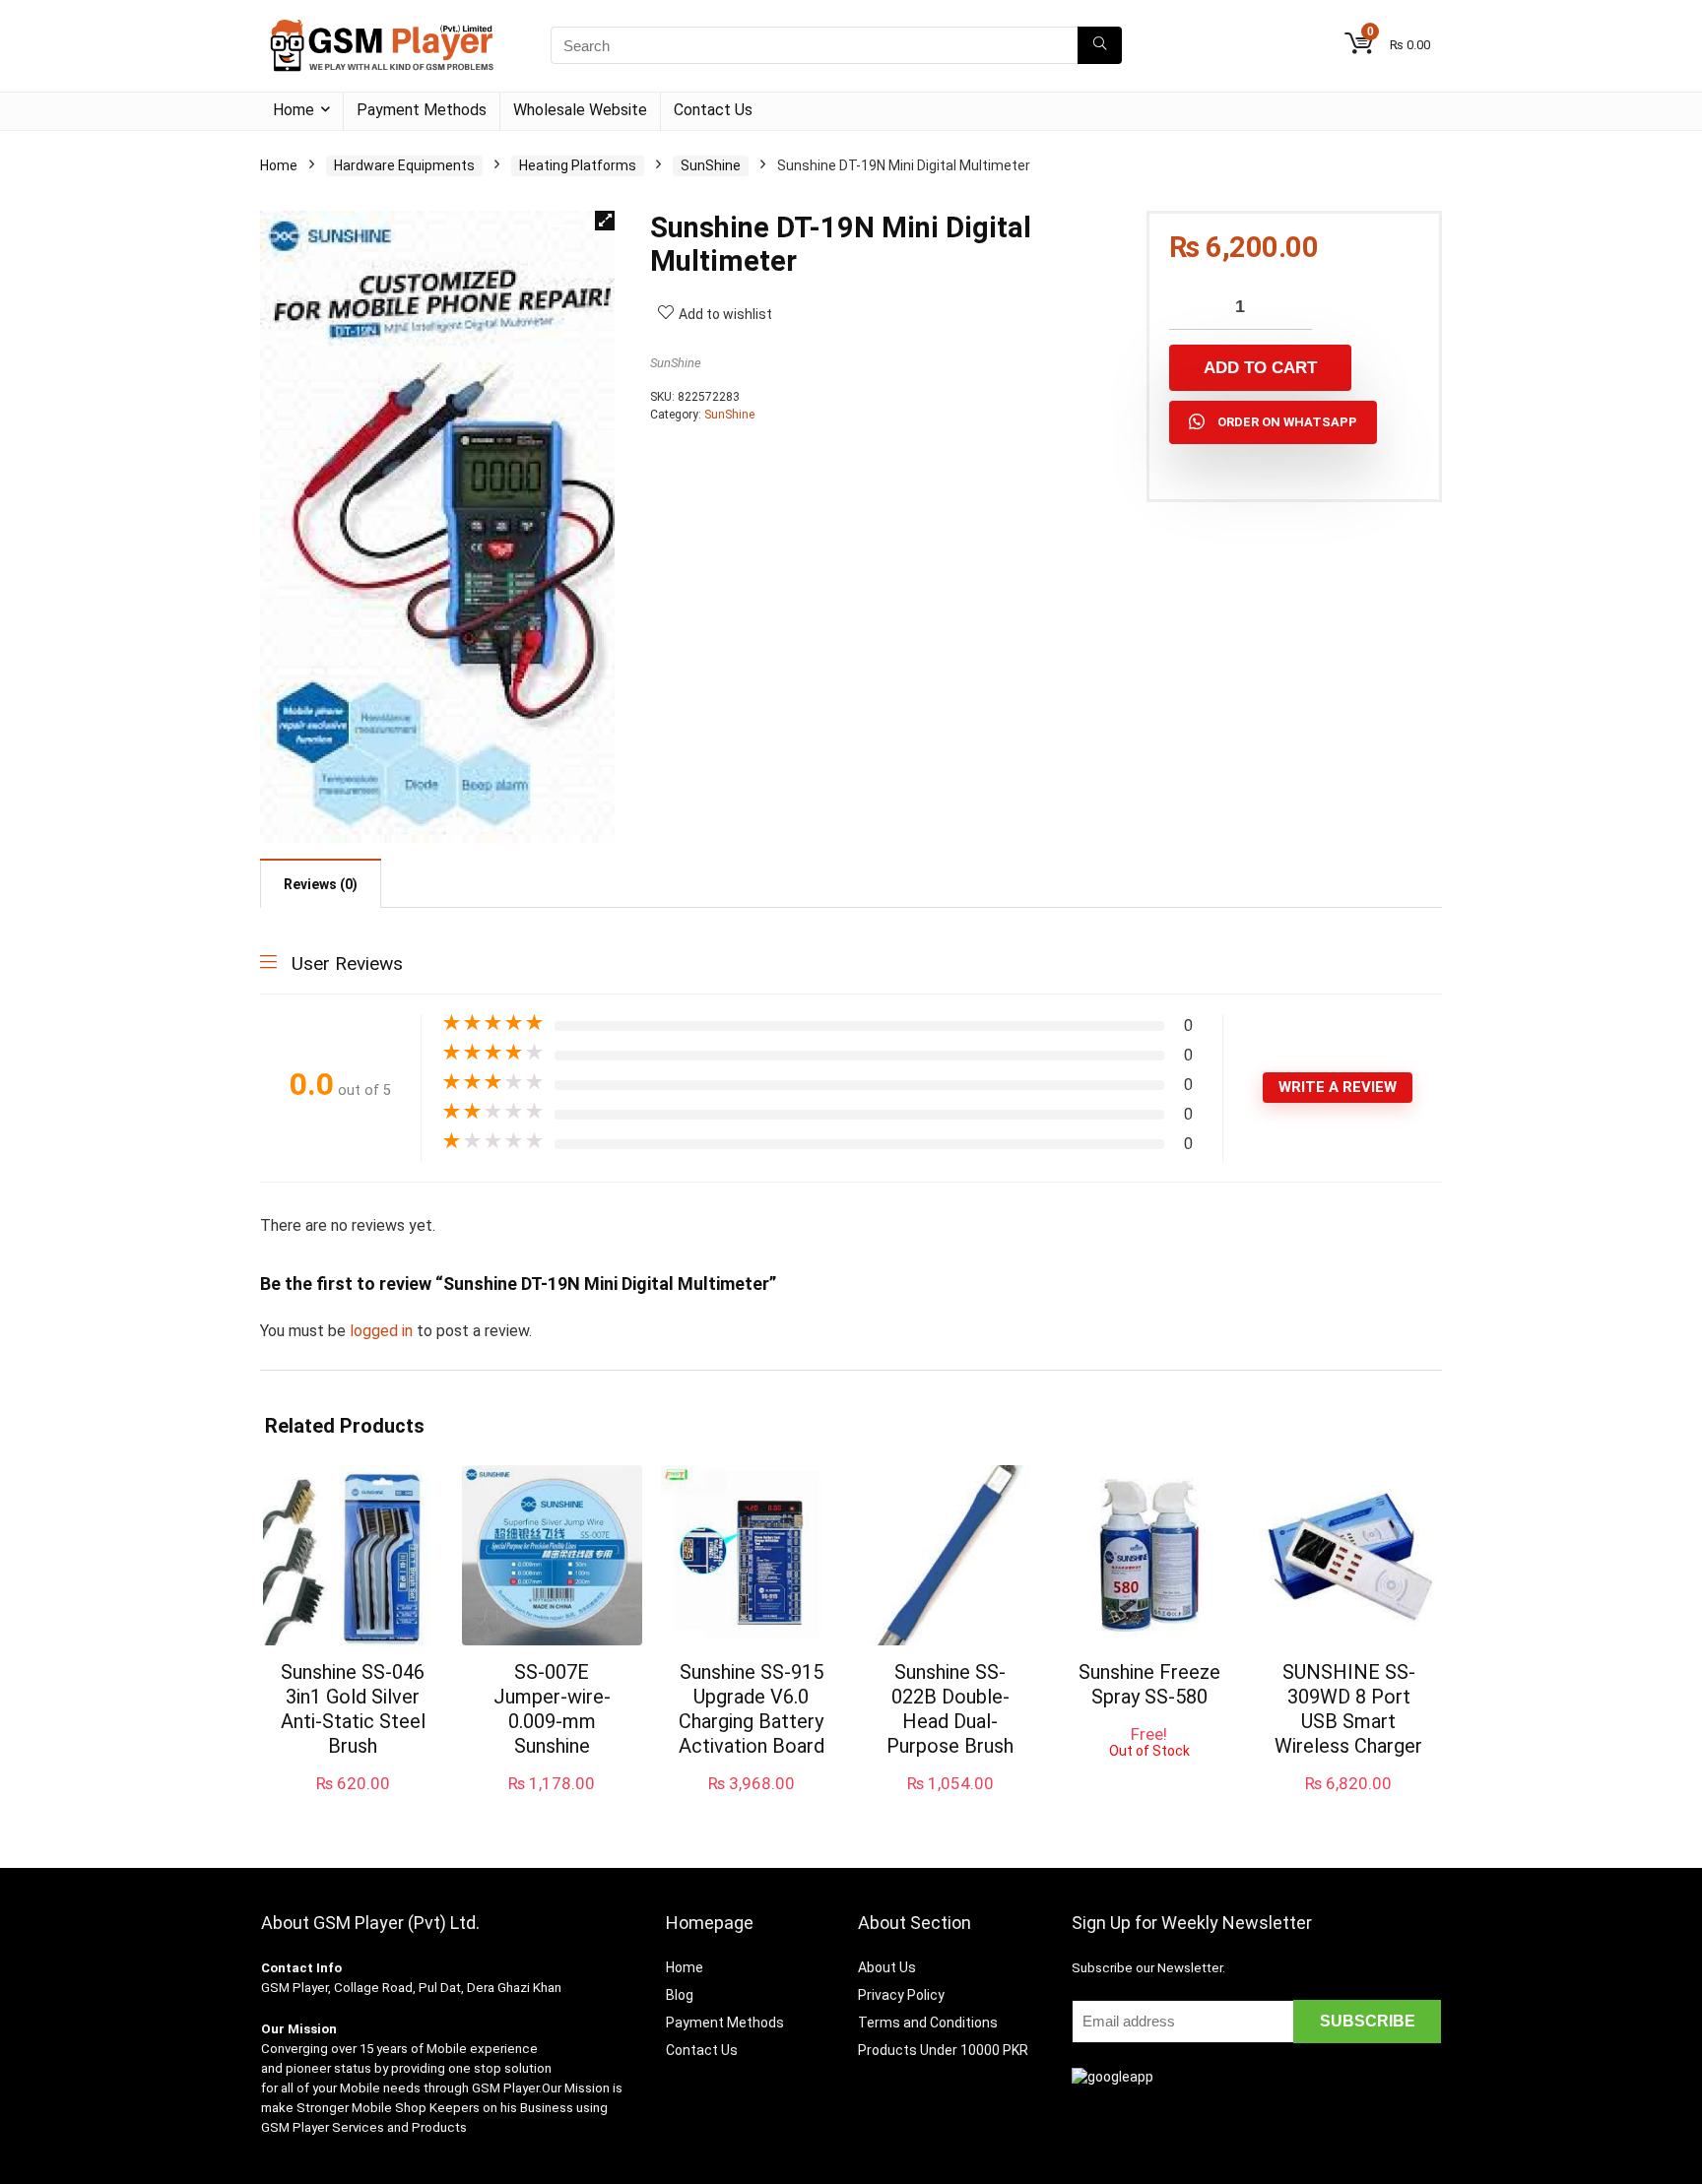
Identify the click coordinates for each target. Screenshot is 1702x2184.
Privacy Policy (901, 1995)
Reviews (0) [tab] (321, 884)
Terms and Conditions (928, 2023)
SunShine (711, 165)
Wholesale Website (580, 110)
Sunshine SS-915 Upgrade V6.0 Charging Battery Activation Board (752, 1709)
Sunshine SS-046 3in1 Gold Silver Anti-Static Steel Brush (353, 1709)
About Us (887, 1967)
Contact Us (713, 110)
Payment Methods (422, 110)
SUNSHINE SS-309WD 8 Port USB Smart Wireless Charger (1348, 1709)
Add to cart (1260, 368)
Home (294, 110)
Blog (680, 1995)
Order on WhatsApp (1287, 422)
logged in (383, 1331)
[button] (605, 221)
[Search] (1100, 45)
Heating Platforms (578, 165)
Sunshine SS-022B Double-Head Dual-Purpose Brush (950, 1709)
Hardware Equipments (404, 165)
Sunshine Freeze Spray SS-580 (1149, 1684)
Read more (1149, 1777)
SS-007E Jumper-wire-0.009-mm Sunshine (552, 1709)
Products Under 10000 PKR (943, 2050)
